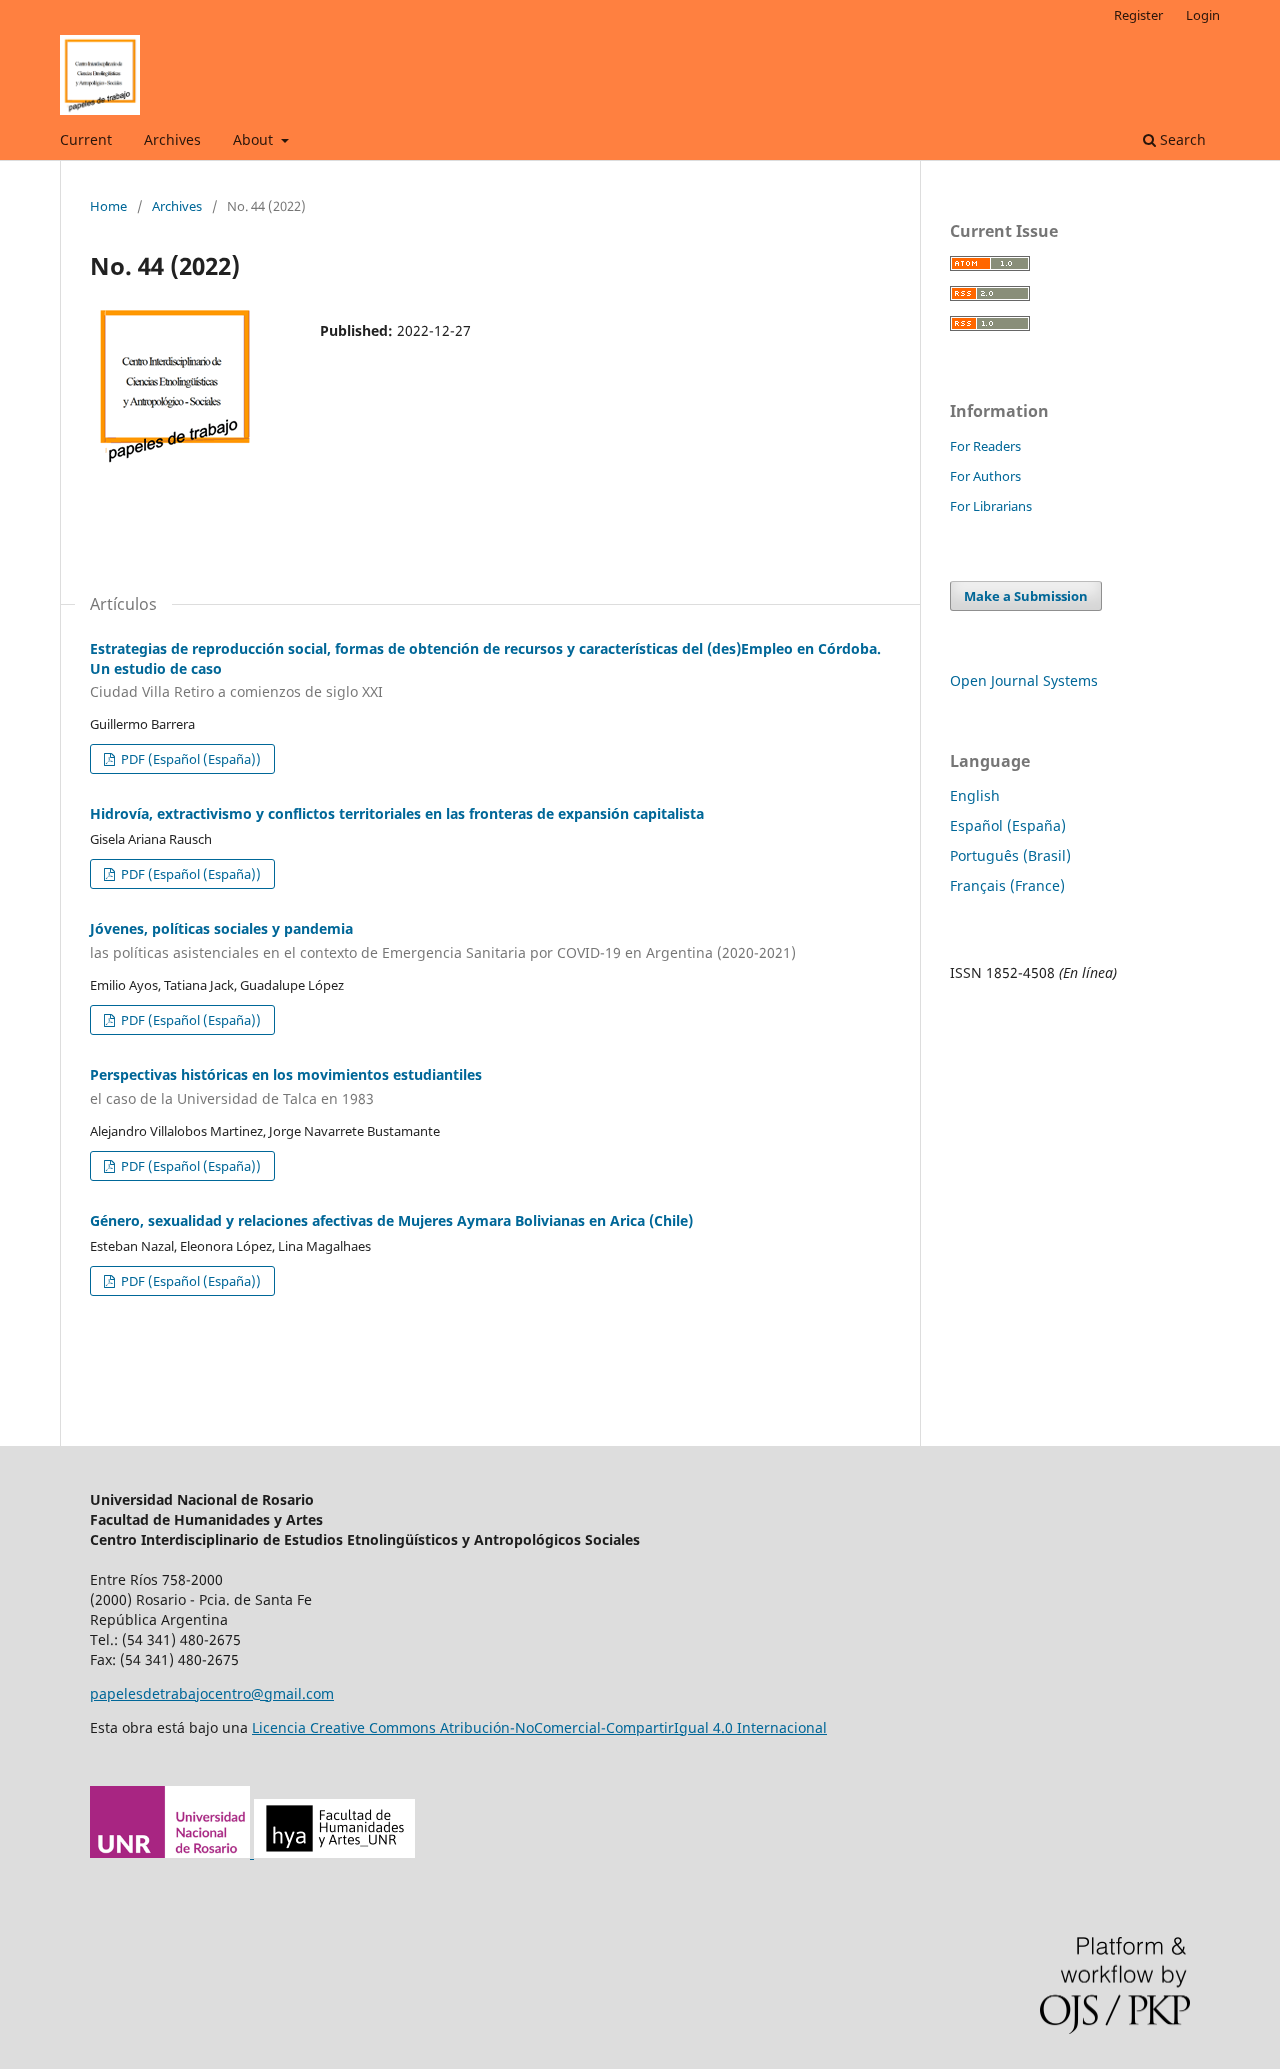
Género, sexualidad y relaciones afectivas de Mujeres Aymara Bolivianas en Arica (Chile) (391, 1220)
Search (1181, 139)
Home (108, 206)
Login (1203, 15)
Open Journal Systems (1024, 680)
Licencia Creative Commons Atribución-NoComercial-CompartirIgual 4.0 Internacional (539, 1727)
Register (1138, 15)
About (255, 139)
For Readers (985, 446)
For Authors (985, 476)
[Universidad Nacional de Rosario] (252, 1852)
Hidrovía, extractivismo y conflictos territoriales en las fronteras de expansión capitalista (397, 813)
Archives (172, 139)
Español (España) (1008, 825)
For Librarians (991, 506)
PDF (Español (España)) (189, 759)
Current (86, 139)
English (975, 795)
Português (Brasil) (1010, 855)
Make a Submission (1026, 596)
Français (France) (1007, 885)
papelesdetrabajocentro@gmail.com (212, 1693)
